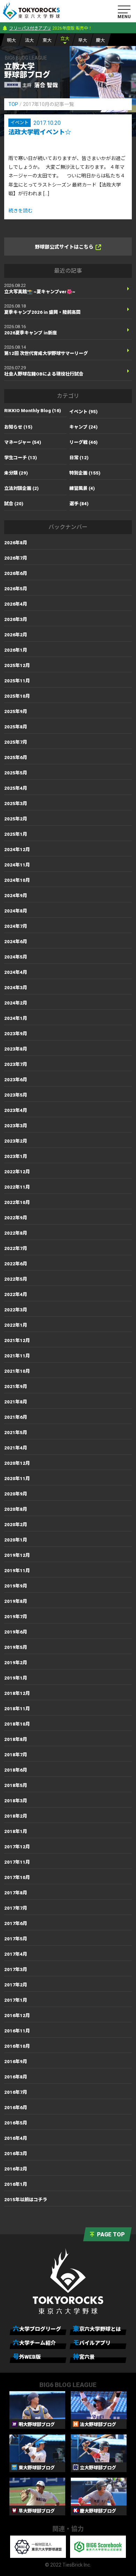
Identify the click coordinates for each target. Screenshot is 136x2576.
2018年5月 (16, 1785)
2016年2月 (16, 2169)
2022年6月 (16, 1264)
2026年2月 (16, 635)
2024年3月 (16, 988)
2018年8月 (16, 1739)
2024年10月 (17, 880)
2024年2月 (16, 1003)
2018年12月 (17, 1693)
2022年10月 (17, 1202)
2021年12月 (17, 1340)
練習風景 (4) (82, 488)
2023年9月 (16, 1034)
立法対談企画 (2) (21, 488)
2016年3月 (16, 2154)
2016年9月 (16, 2062)
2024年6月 (16, 942)
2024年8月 (16, 911)
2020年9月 (16, 1494)
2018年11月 (17, 1709)
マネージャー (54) (23, 442)
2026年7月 (16, 558)
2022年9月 (16, 1218)
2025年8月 (16, 727)
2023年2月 (16, 1141)
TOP (13, 104)
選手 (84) (79, 504)
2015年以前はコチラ (26, 2200)
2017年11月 (17, 1862)
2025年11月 (17, 681)
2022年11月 (17, 1187)
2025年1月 (16, 834)
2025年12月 (17, 665)
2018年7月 (16, 1755)
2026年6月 (16, 573)
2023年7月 (16, 1064)
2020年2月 (16, 1525)
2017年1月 (16, 2000)
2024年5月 (16, 957)
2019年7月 (16, 1617)
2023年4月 (16, 1110)
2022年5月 (16, 1279)
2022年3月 (16, 1310)
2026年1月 (16, 650)
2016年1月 (16, 2184)
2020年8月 (16, 1509)
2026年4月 (16, 604)
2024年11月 (17, 865)
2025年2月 (16, 819)
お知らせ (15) (18, 427)
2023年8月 (16, 1049)
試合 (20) (14, 504)
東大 (47, 40)
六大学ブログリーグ (37, 2329)
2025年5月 (16, 773)
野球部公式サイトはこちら (64, 247)
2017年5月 (16, 1939)
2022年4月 (16, 1294)
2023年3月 (16, 1126)
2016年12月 (17, 2016)
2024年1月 (16, 1018)
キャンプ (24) (84, 427)
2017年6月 (16, 1923)
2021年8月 (16, 1402)
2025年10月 (17, 696)
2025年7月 (16, 742)
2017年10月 (17, 1877)
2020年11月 (17, 1479)
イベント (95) (84, 412)
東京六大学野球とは (97, 2329)
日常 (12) (79, 458)
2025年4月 (16, 788)
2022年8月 (16, 1233)
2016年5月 (16, 2123)
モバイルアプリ (92, 2343)
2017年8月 (16, 1893)
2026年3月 (16, 619)
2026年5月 (16, 589)
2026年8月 (16, 543)
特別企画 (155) (85, 473)
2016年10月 (17, 2046)
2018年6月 (16, 1770)
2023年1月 (16, 1156)
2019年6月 (16, 1632)
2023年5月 (16, 1095)
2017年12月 (17, 1847)
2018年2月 (16, 1816)
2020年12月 (17, 1463)
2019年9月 (16, 1586)
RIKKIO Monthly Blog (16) (33, 411)
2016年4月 (16, 2138)
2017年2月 (16, 1985)
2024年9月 (16, 896)
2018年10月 (17, 1724)
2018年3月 (16, 1801)
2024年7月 (16, 926)
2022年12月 (17, 1172)
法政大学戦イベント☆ (40, 132)
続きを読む (21, 211)
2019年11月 (17, 1571)
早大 (83, 40)
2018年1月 (16, 1831)
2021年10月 (17, 1371)
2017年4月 (16, 1954)
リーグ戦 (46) (84, 442)
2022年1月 (16, 1325)
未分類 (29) (16, 473)
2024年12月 (17, 850)
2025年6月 (16, 757)
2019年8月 (16, 1601)
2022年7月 (16, 1248)
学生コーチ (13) (21, 458)
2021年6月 (16, 1417)
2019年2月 (16, 1663)
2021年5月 (16, 1433)
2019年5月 (16, 1647)
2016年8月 (16, 2077)
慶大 (100, 40)
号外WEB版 (27, 2357)
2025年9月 (16, 711)
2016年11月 (17, 2031)
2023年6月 (16, 1080)
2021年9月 (16, 1387)
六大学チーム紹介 (34, 2343)
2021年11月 (17, 1356)
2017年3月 (16, 1969)
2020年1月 (16, 1540)
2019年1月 (16, 1678)
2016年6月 (16, 2108)
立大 (65, 39)
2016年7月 (16, 2092)
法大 (29, 40)
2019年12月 (17, 1555)
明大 (12, 40)
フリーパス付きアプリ (30, 28)
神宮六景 (84, 2357)
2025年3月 (16, 804)
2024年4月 (16, 972)
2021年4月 (16, 1448)
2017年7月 (16, 1908)
